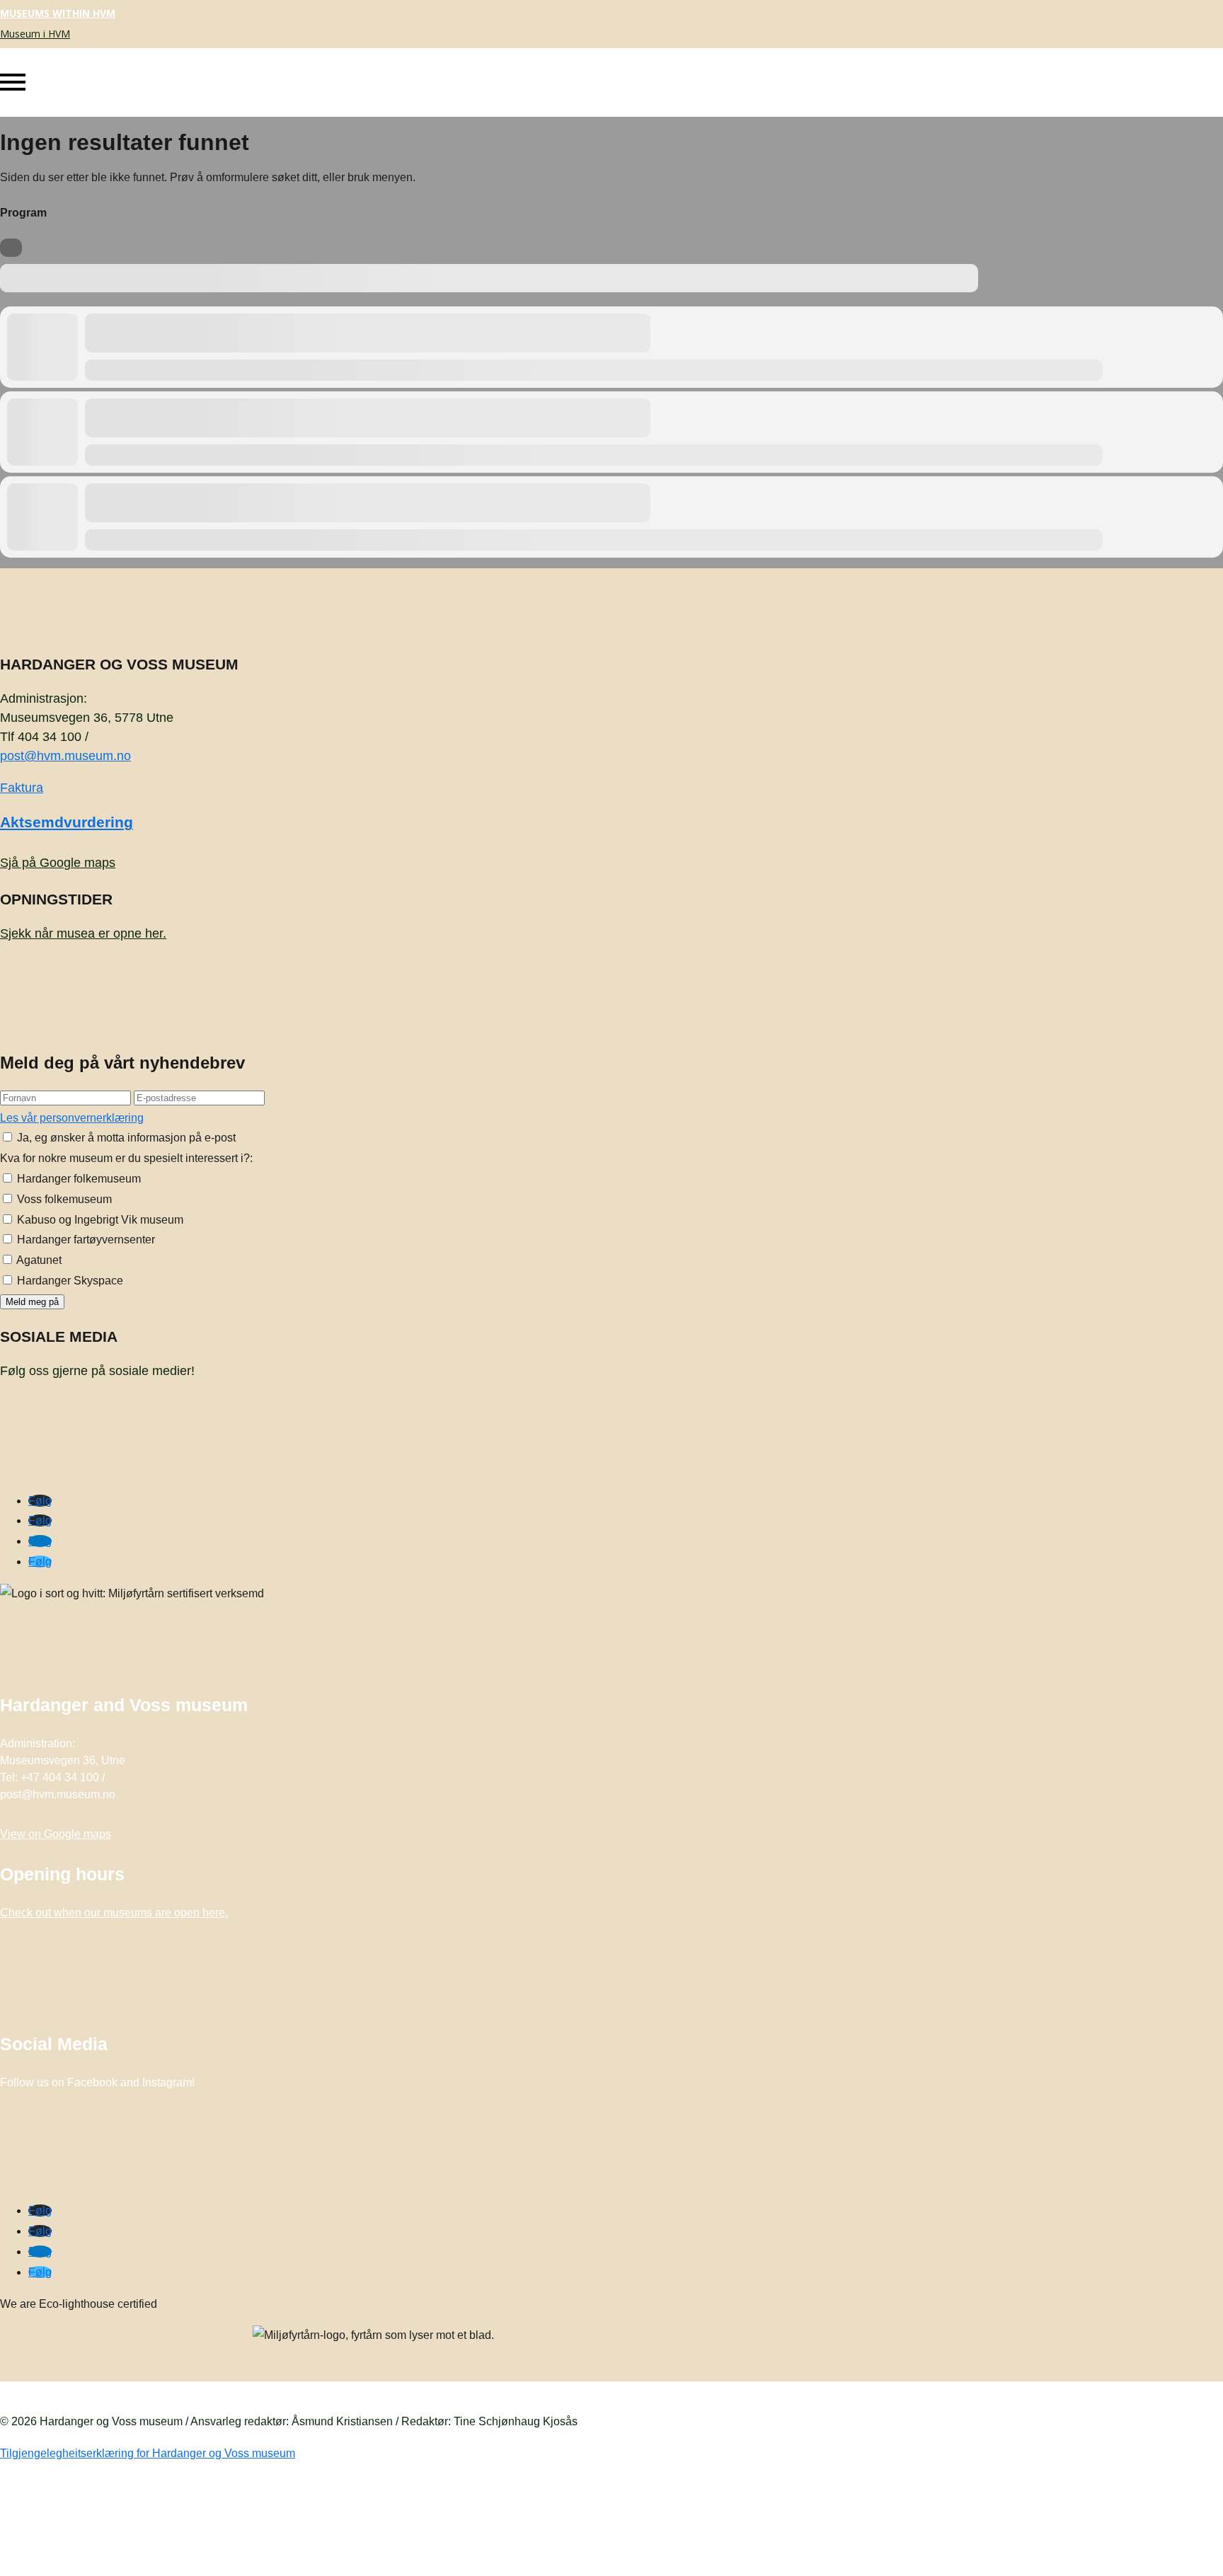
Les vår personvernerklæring (72, 1118)
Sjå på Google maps (58, 863)
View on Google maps (56, 1834)
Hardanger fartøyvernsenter (85, 1240)
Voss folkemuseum (63, 1199)
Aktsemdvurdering (67, 822)
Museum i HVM (35, 34)
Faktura (22, 788)
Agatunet (38, 1260)
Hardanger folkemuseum (77, 1179)
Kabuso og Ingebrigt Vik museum (99, 1220)
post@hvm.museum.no (65, 756)
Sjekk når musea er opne (83, 933)
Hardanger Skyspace (69, 1281)
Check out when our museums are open (114, 1913)
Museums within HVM (58, 13)
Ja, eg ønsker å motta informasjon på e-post (125, 1138)
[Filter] (11, 248)
